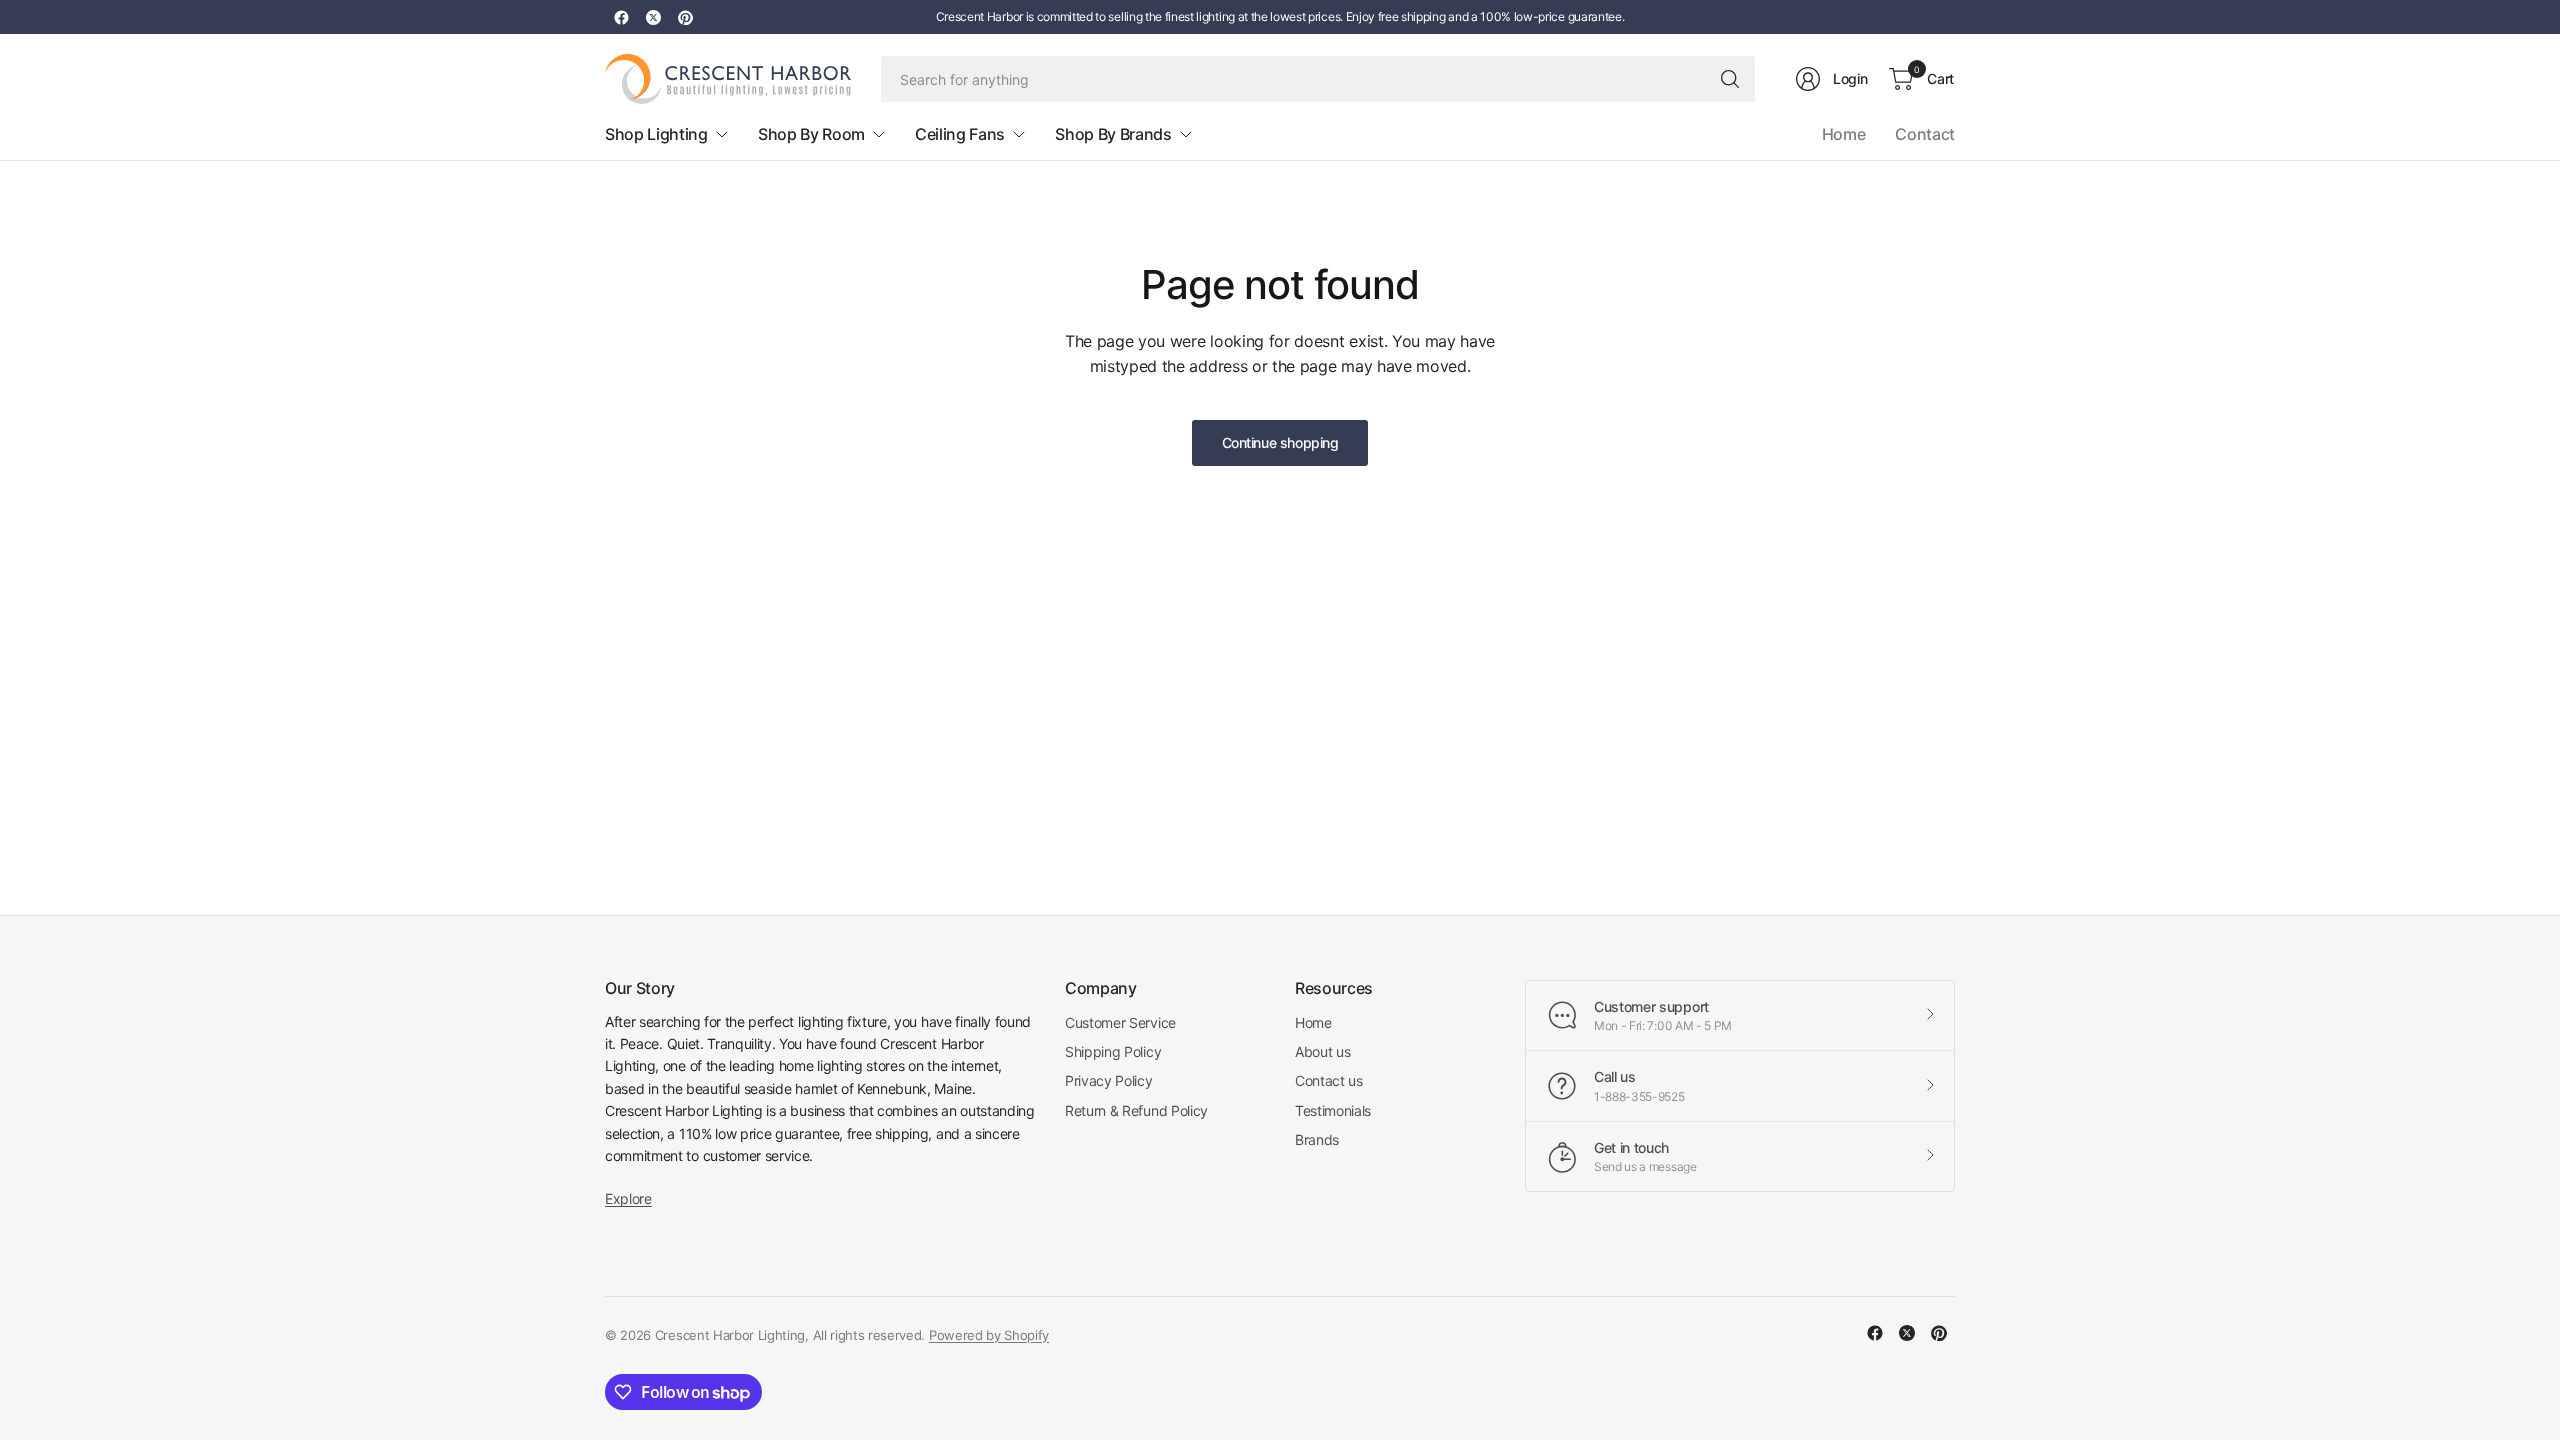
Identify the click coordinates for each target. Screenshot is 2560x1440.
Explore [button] (628, 1198)
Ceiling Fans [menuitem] (960, 134)
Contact (1925, 134)
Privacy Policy (1109, 1080)
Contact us (1329, 1080)
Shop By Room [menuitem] (811, 134)
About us (1322, 1051)
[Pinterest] (685, 17)
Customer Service (1120, 1022)
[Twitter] (653, 17)
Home (1844, 134)
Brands (1317, 1139)
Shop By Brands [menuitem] (1113, 134)
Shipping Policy (1113, 1051)
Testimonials (1333, 1110)
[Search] (1730, 79)
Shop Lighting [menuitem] (656, 134)
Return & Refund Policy (1136, 1110)
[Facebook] (621, 17)
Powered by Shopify (989, 1335)
